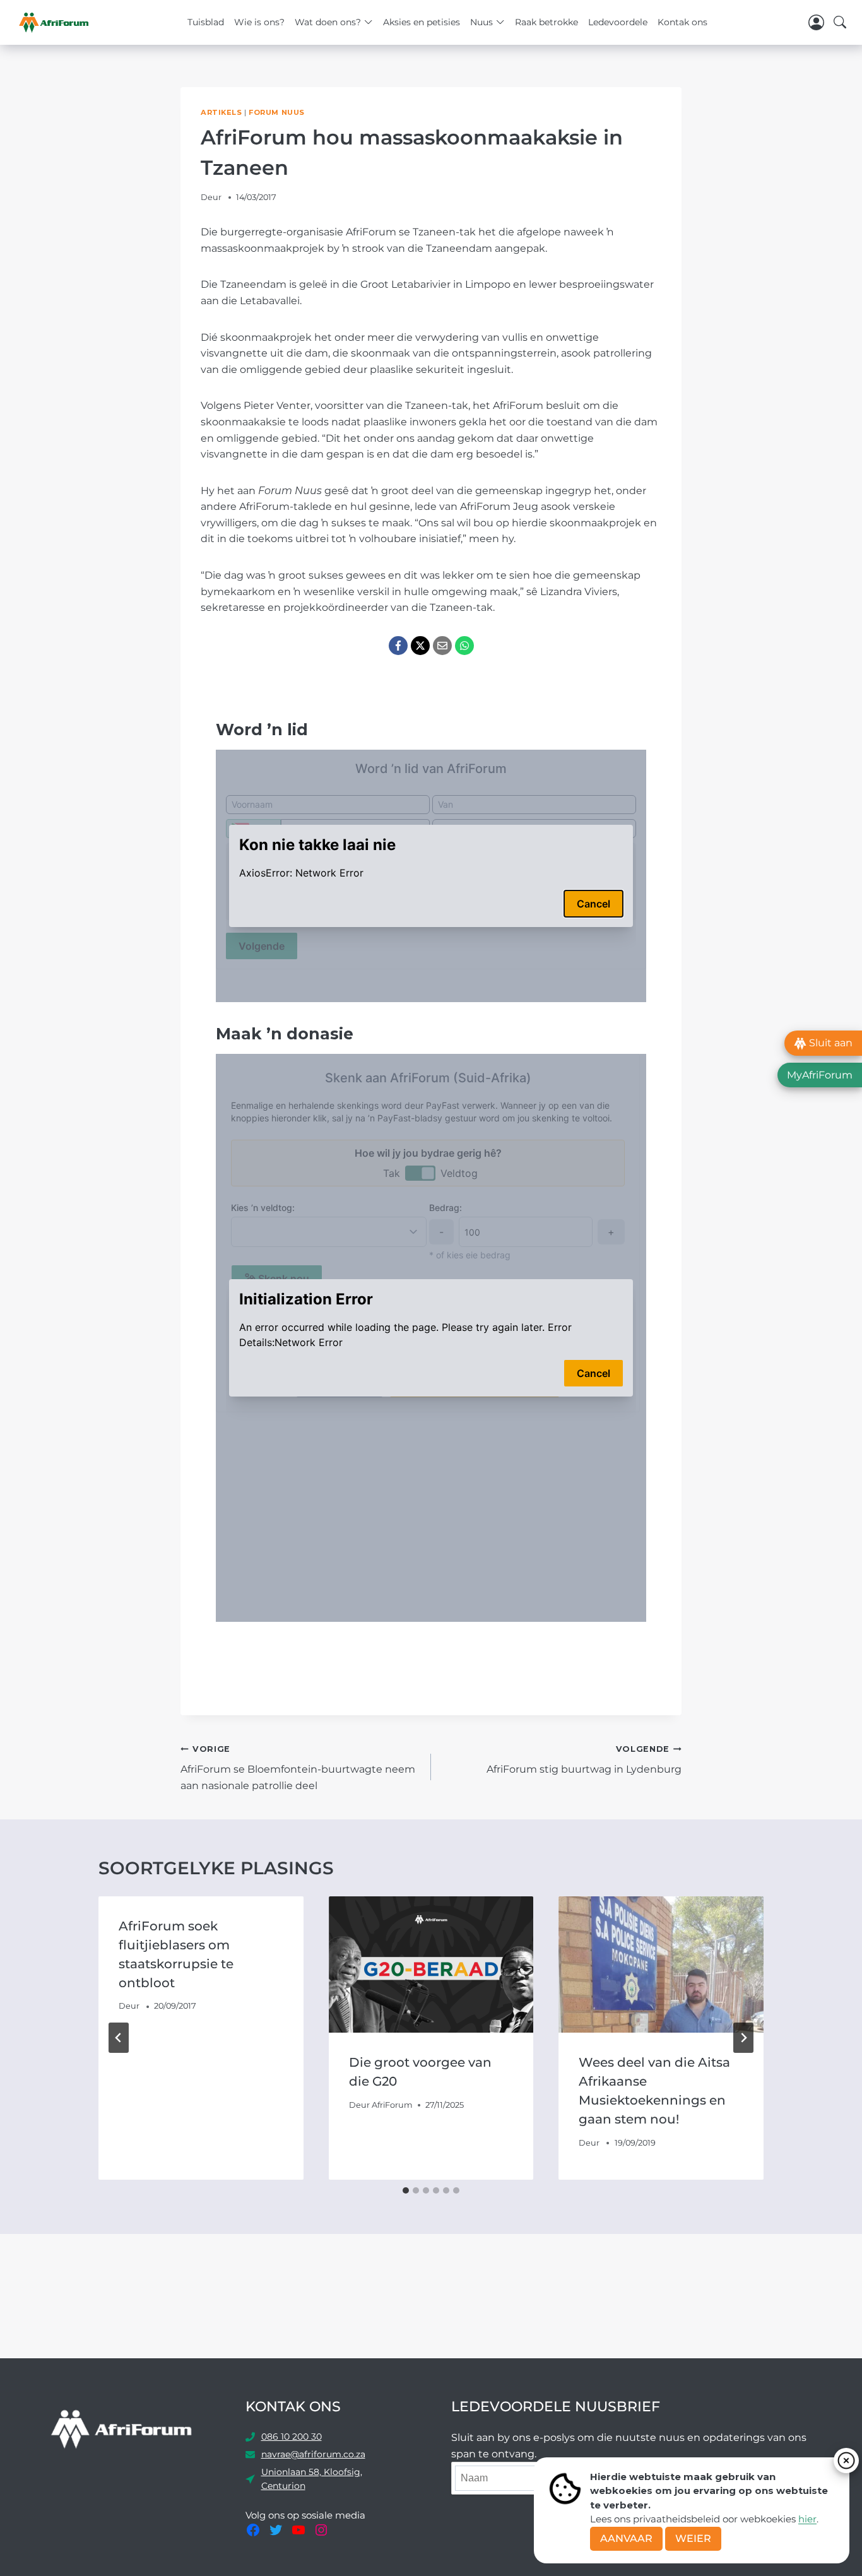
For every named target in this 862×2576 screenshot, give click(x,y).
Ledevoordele (618, 22)
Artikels (221, 112)
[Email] (442, 646)
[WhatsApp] (464, 646)
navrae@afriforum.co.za (313, 2454)
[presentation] (431, 1964)
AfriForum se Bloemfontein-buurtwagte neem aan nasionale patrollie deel (298, 1768)
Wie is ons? (259, 22)
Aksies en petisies (422, 22)
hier (807, 2519)
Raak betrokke (546, 22)
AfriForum (392, 2105)
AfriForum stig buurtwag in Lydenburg (584, 1760)
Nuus (481, 22)
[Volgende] (743, 2038)
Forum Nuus (277, 112)
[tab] (406, 2190)
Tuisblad (206, 22)
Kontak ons (682, 22)
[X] (420, 646)
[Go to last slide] (119, 2038)
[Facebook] (398, 646)
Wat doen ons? (328, 22)
